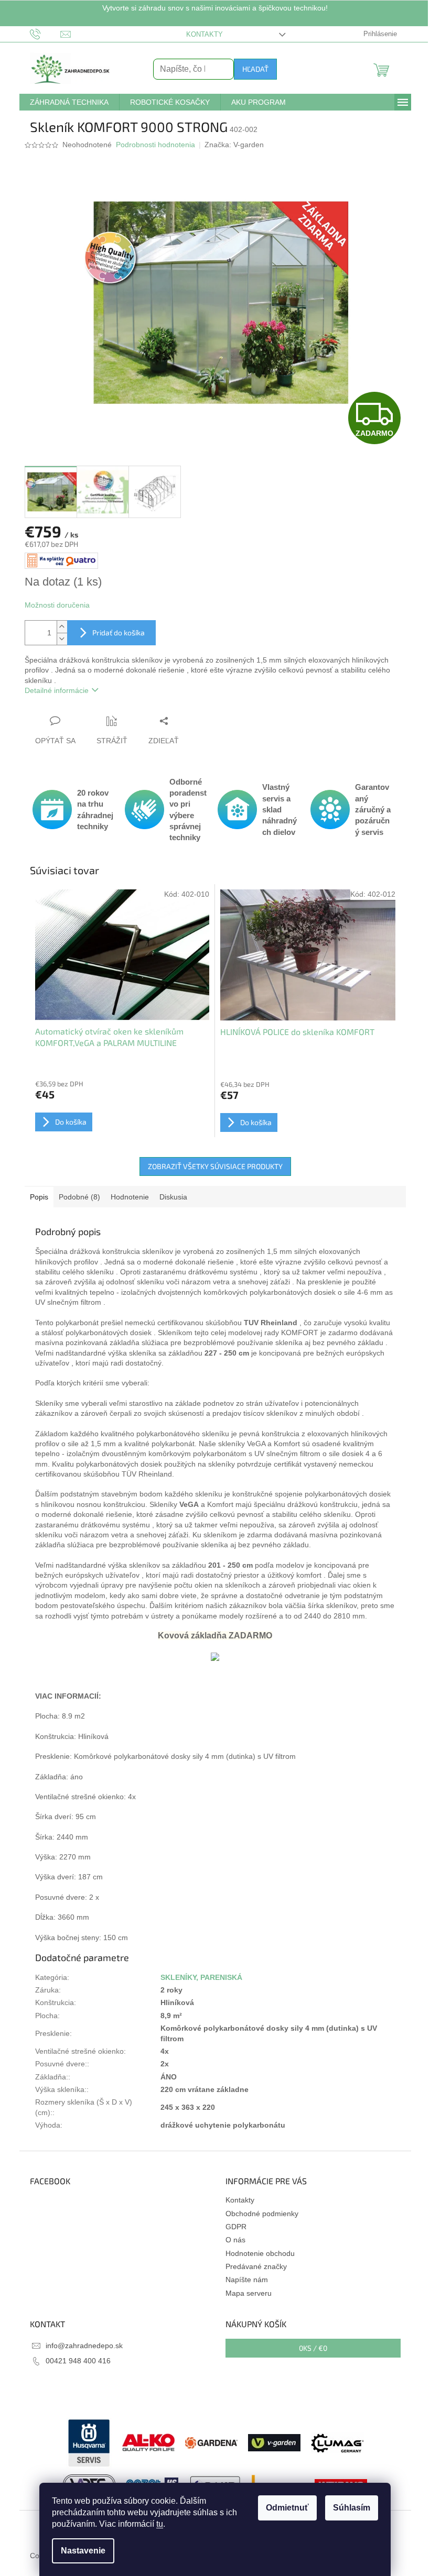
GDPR (236, 2227)
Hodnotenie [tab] (130, 1197)
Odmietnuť (287, 2508)
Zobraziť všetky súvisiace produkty (215, 1166)
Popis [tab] (39, 1197)
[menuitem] (69, 102)
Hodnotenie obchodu (260, 2253)
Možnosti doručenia (57, 605)
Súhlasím (352, 2508)
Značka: (234, 145)
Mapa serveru (249, 2293)
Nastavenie (83, 2551)
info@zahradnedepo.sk (84, 2346)
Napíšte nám (247, 2280)
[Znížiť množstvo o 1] (62, 639)
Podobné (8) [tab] (79, 1197)
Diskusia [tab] (173, 1197)
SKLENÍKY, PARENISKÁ (201, 1977)
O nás (235, 2240)
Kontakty (205, 34)
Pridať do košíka (119, 632)
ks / (313, 2348)
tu (160, 2524)
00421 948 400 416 (78, 2361)
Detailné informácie (57, 690)
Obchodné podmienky (262, 2214)
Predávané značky (256, 2266)
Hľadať (255, 69)
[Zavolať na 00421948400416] (45, 34)
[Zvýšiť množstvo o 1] (62, 627)
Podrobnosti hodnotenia (155, 145)
